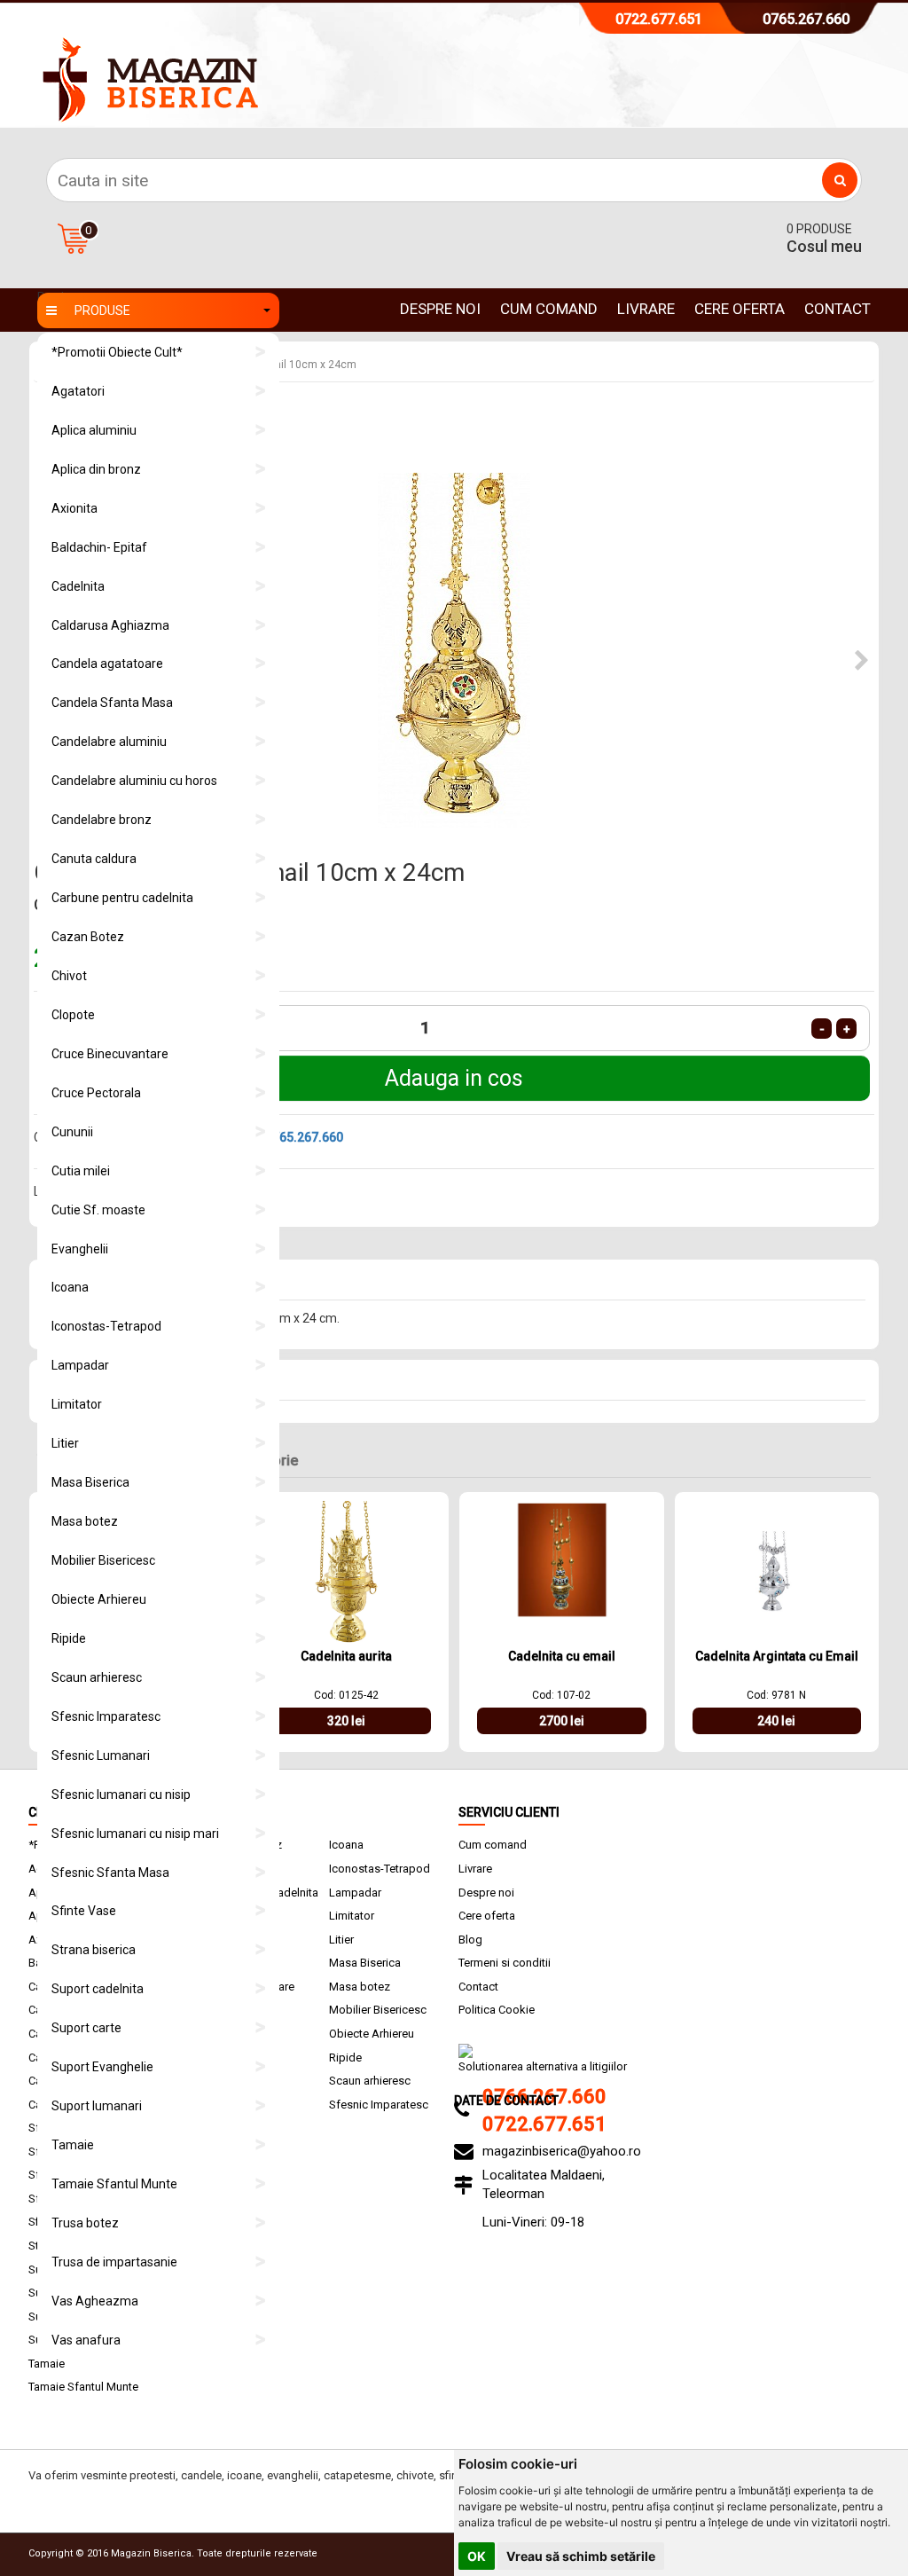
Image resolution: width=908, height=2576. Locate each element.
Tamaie (73, 2145)
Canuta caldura (94, 859)
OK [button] (477, 2556)
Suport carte (86, 2028)
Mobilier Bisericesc (103, 1560)
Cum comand (549, 309)
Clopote (73, 1015)
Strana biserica (94, 1950)
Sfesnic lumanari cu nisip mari (135, 1834)
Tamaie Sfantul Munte (114, 2184)
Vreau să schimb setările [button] (581, 2556)
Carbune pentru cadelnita (122, 898)
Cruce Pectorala (96, 1093)
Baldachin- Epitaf (99, 547)
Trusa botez (85, 2223)
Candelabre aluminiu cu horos (134, 781)
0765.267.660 (806, 19)
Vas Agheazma (95, 2301)
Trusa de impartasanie (114, 2262)
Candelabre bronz (102, 820)
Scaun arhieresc (97, 1677)
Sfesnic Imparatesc (106, 1716)
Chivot (69, 976)
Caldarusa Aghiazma (110, 625)
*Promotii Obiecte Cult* (117, 352)
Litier (65, 1443)
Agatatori (78, 391)
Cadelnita (78, 586)
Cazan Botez (88, 937)
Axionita (74, 508)
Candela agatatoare (107, 664)
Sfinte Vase (84, 1911)
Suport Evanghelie (102, 2067)
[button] (862, 661)
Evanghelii (80, 1249)
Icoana (70, 1287)
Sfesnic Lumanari (101, 1755)
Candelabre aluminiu (109, 742)
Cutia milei (81, 1171)
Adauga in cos (454, 1078)
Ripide (69, 1638)
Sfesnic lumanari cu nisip (121, 1795)
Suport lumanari (97, 2106)
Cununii (72, 1132)
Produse (102, 310)
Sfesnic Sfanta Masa (110, 1873)
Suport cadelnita (98, 1989)
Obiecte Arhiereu (99, 1599)
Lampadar (80, 1365)
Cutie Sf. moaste (98, 1210)
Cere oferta (740, 309)
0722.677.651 (659, 19)
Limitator (77, 1404)
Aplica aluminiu (94, 430)
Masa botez (85, 1521)
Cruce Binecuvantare (110, 1054)
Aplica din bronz (96, 469)
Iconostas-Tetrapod (106, 1326)
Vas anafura (86, 2340)
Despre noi (440, 309)
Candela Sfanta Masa (112, 703)
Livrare (646, 309)
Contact (838, 309)
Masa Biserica (90, 1482)
